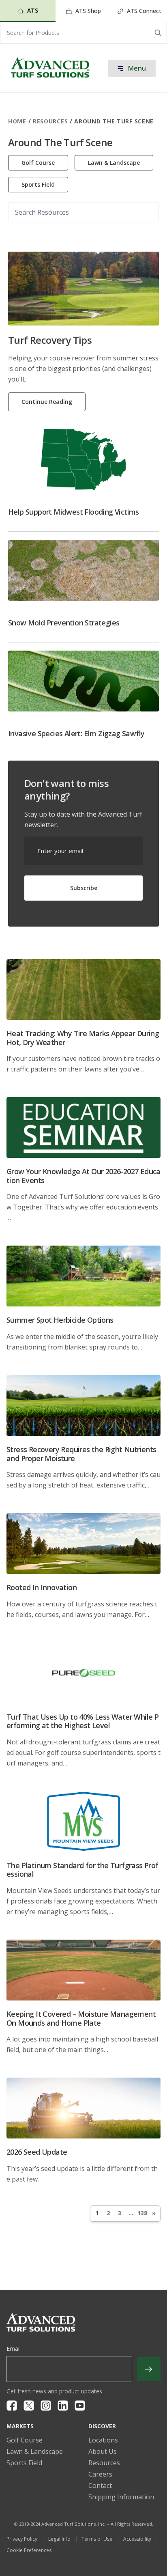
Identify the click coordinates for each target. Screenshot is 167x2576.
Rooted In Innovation (42, 1587)
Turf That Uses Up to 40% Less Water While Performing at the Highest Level (82, 1721)
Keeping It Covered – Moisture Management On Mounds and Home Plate (81, 2018)
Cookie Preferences (29, 2550)
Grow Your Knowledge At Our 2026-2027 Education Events (83, 1176)
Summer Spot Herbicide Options (60, 1320)
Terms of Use (97, 2539)
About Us (103, 2451)
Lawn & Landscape (114, 163)
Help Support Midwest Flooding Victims (74, 512)
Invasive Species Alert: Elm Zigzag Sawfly (76, 733)
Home (17, 121)
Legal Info (59, 2539)
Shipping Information (121, 2497)
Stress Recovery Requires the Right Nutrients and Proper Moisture (81, 1454)
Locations (103, 2440)
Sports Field (38, 184)
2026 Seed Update (37, 2152)
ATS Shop (87, 11)
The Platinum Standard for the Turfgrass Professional (82, 1870)
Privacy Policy (22, 2539)
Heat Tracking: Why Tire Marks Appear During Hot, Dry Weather (83, 1038)
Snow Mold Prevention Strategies (64, 623)
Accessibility (137, 2539)
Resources (50, 121)
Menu (136, 68)
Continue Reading (47, 402)
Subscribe (84, 888)
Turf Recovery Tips (50, 340)
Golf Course (38, 163)
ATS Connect (143, 11)
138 (142, 2213)
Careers (100, 2474)
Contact (100, 2485)
